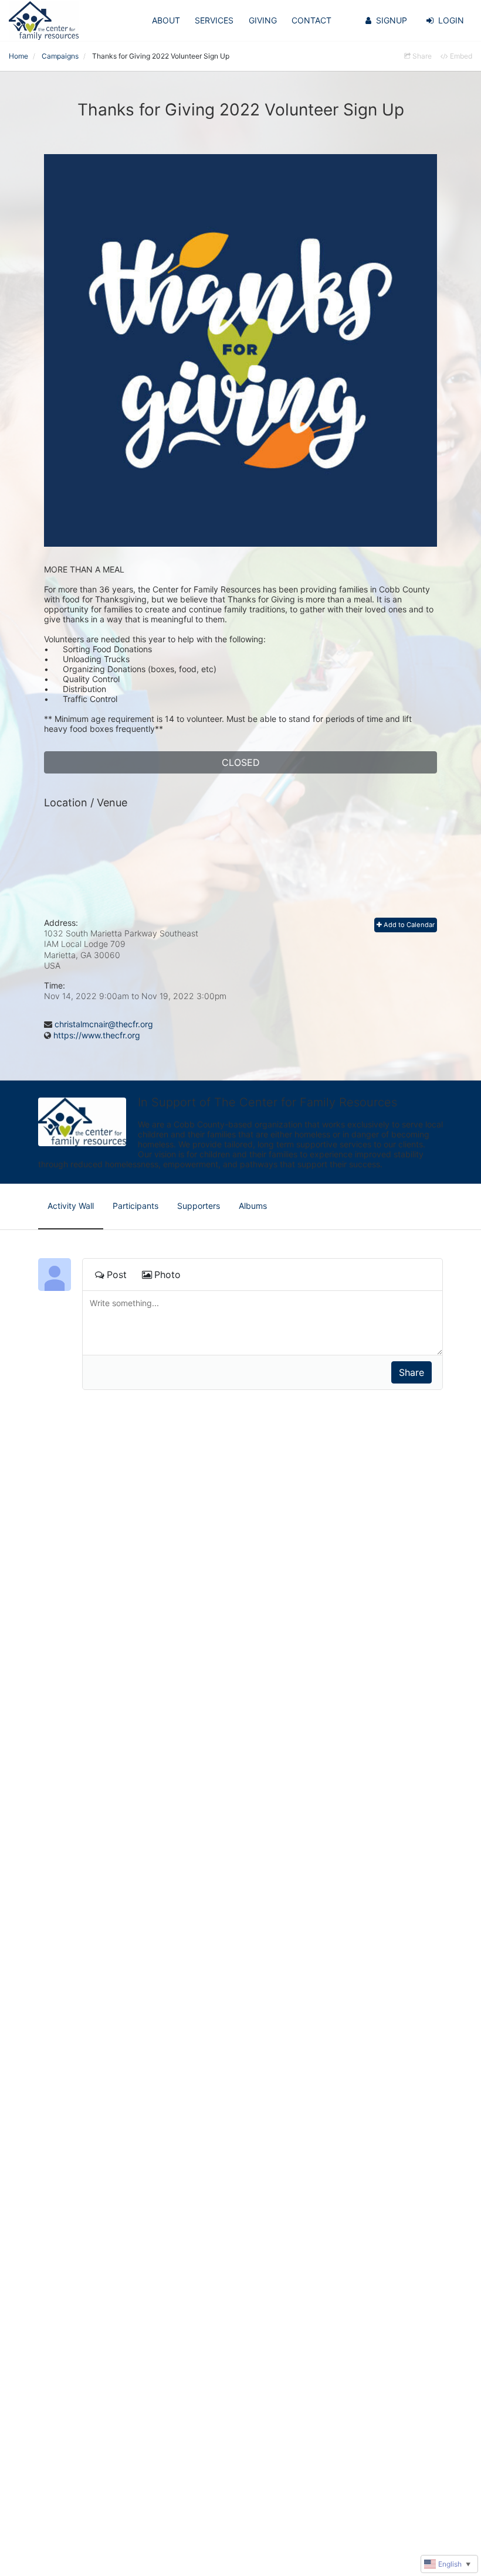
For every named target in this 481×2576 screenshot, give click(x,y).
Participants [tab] (136, 1206)
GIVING (263, 20)
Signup (392, 20)
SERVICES (214, 20)
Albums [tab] (253, 1206)
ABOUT (166, 20)
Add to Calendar (408, 925)
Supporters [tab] (199, 1206)
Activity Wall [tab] (71, 1206)
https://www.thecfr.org (97, 1035)
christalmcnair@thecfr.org (104, 1024)
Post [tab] (117, 1275)
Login (451, 20)
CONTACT (311, 20)
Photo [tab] (167, 1275)
